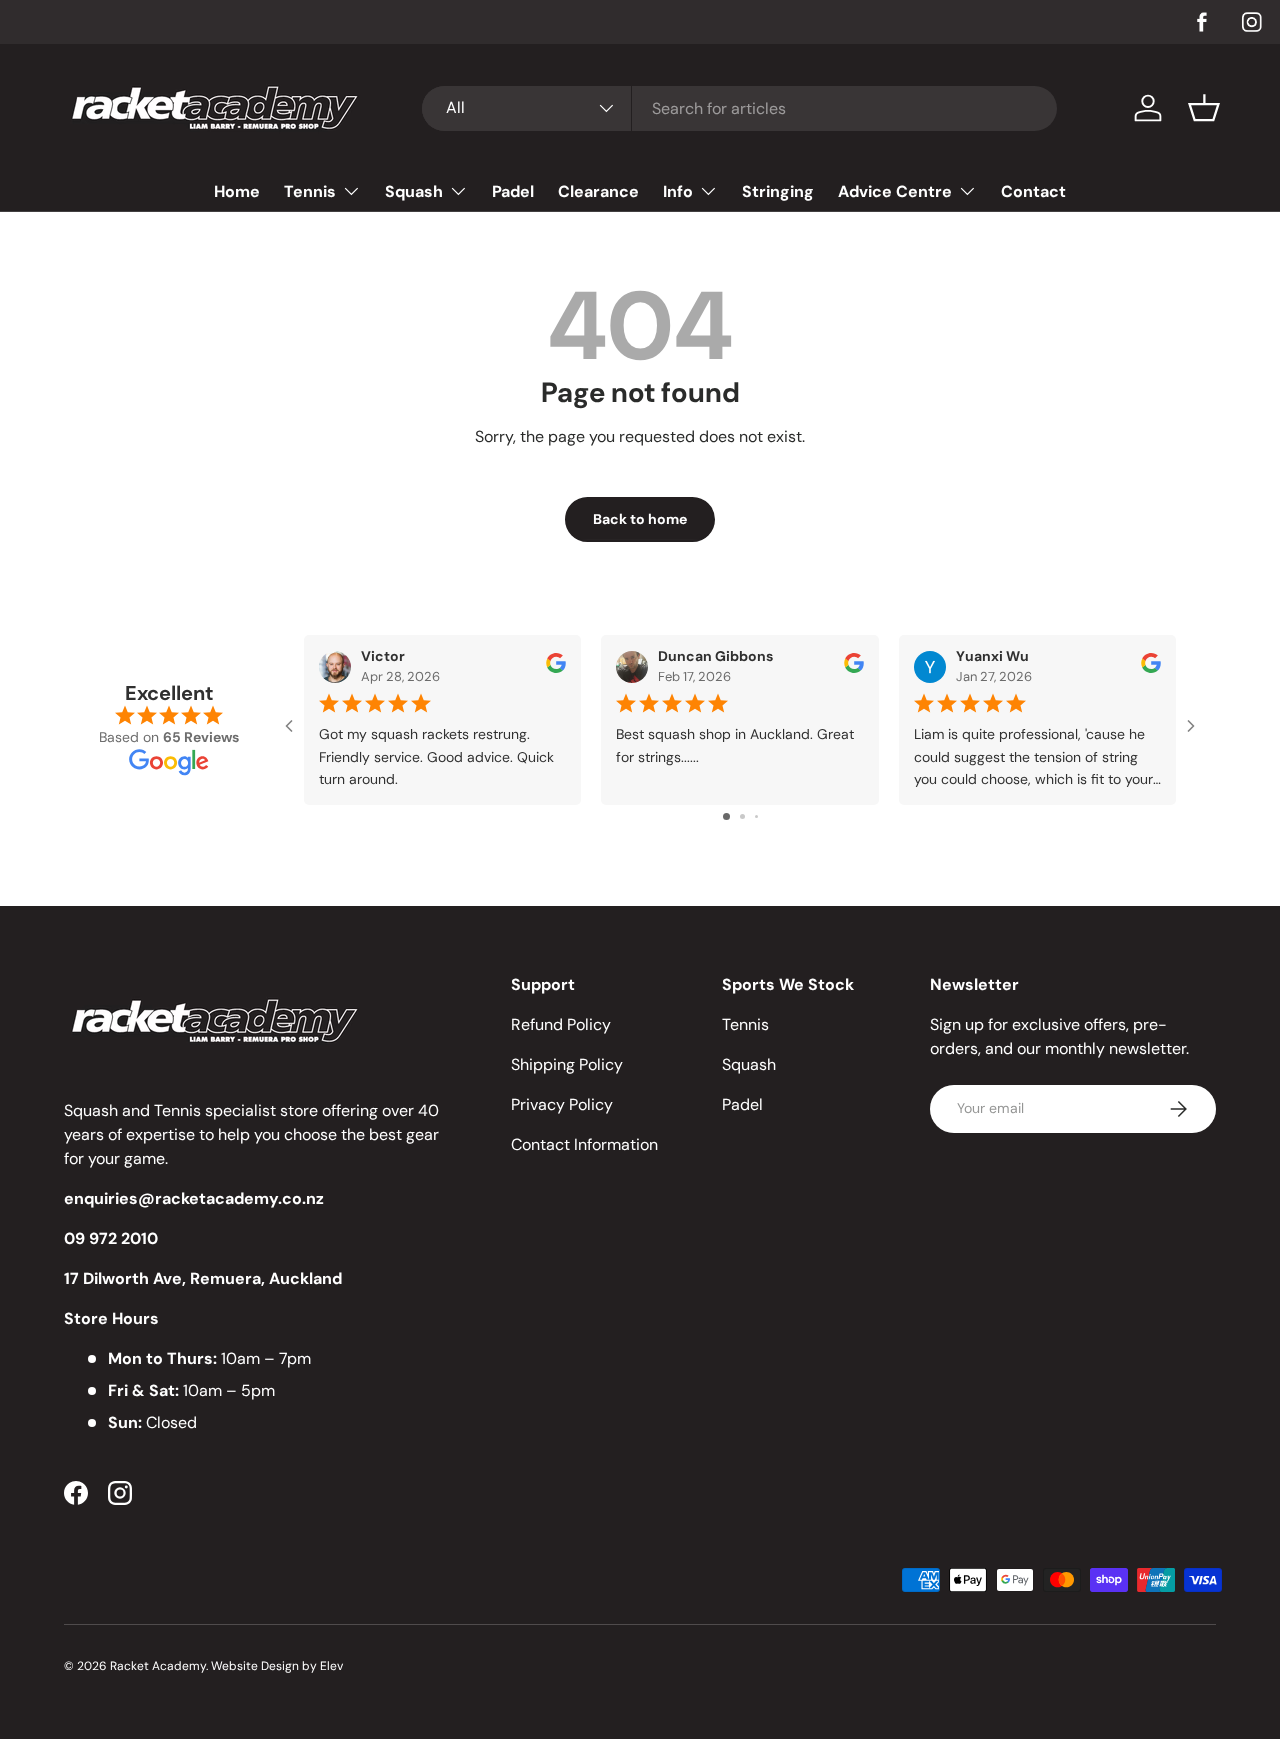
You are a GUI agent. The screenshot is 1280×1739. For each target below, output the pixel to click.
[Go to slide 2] (742, 816)
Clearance (598, 191)
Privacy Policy (562, 1104)
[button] (1204, 108)
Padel (513, 191)
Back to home (640, 519)
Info (678, 191)
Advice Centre (895, 191)
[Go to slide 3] (756, 816)
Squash (414, 191)
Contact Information (584, 1144)
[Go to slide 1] (726, 816)
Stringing (778, 191)
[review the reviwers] (556, 668)
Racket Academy (158, 1666)
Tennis (310, 191)
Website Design (255, 1666)
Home (237, 191)
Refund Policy (561, 1024)
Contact (1033, 191)
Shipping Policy (567, 1064)
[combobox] (739, 108)
